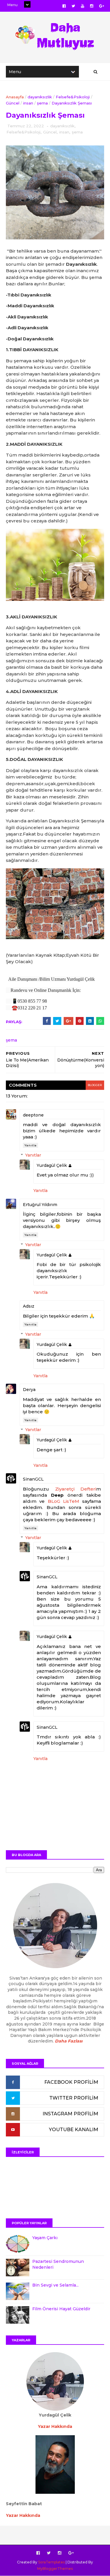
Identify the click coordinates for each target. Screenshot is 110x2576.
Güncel (13, 103)
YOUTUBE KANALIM (74, 2130)
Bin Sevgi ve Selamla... (55, 2285)
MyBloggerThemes (55, 2569)
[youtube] (83, 6)
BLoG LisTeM (64, 1501)
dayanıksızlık (40, 97)
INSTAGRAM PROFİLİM (70, 2114)
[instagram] (92, 6)
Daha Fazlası (69, 2041)
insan (28, 103)
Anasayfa (15, 97)
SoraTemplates (51, 2562)
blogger (95, 1085)
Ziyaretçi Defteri (76, 1489)
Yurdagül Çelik (52, 1165)
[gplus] (102, 6)
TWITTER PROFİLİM (74, 2098)
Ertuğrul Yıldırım (40, 1205)
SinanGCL (33, 1479)
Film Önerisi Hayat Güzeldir (61, 2309)
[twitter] (73, 6)
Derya (29, 1390)
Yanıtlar (33, 1155)
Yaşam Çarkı (45, 2238)
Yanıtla (31, 1145)
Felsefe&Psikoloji (73, 97)
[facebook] (64, 6)
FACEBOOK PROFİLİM (71, 2082)
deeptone (33, 1115)
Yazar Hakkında (23, 2515)
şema (42, 103)
